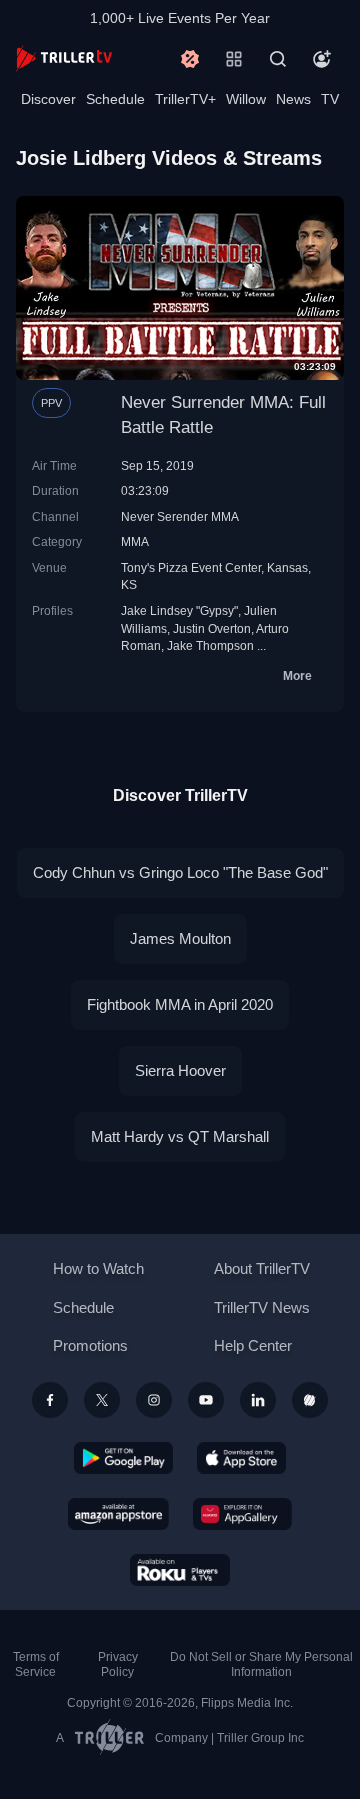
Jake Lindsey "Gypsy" (179, 610)
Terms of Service (36, 1664)
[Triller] (310, 1400)
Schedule (115, 99)
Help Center (253, 1345)
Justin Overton (212, 628)
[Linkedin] (258, 1400)
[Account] (322, 59)
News (293, 99)
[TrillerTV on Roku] (180, 1570)
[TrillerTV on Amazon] (118, 1514)
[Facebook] (50, 1400)
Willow (246, 99)
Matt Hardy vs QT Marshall (180, 1136)
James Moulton (180, 938)
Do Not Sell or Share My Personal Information (261, 1664)
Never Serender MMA (180, 516)
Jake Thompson (210, 645)
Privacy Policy (118, 1664)
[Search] (278, 59)
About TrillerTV (262, 1268)
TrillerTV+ (185, 99)
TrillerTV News (262, 1307)
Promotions (90, 1345)
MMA (135, 541)
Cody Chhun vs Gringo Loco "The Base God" (180, 872)
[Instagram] (154, 1400)
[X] (102, 1400)
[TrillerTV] (64, 58)
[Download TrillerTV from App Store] (241, 1458)
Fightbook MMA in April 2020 (180, 1004)
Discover (48, 99)
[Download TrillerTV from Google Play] (124, 1458)
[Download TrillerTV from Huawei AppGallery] (242, 1514)
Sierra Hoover (180, 1070)
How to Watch (98, 1268)
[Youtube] (206, 1400)
